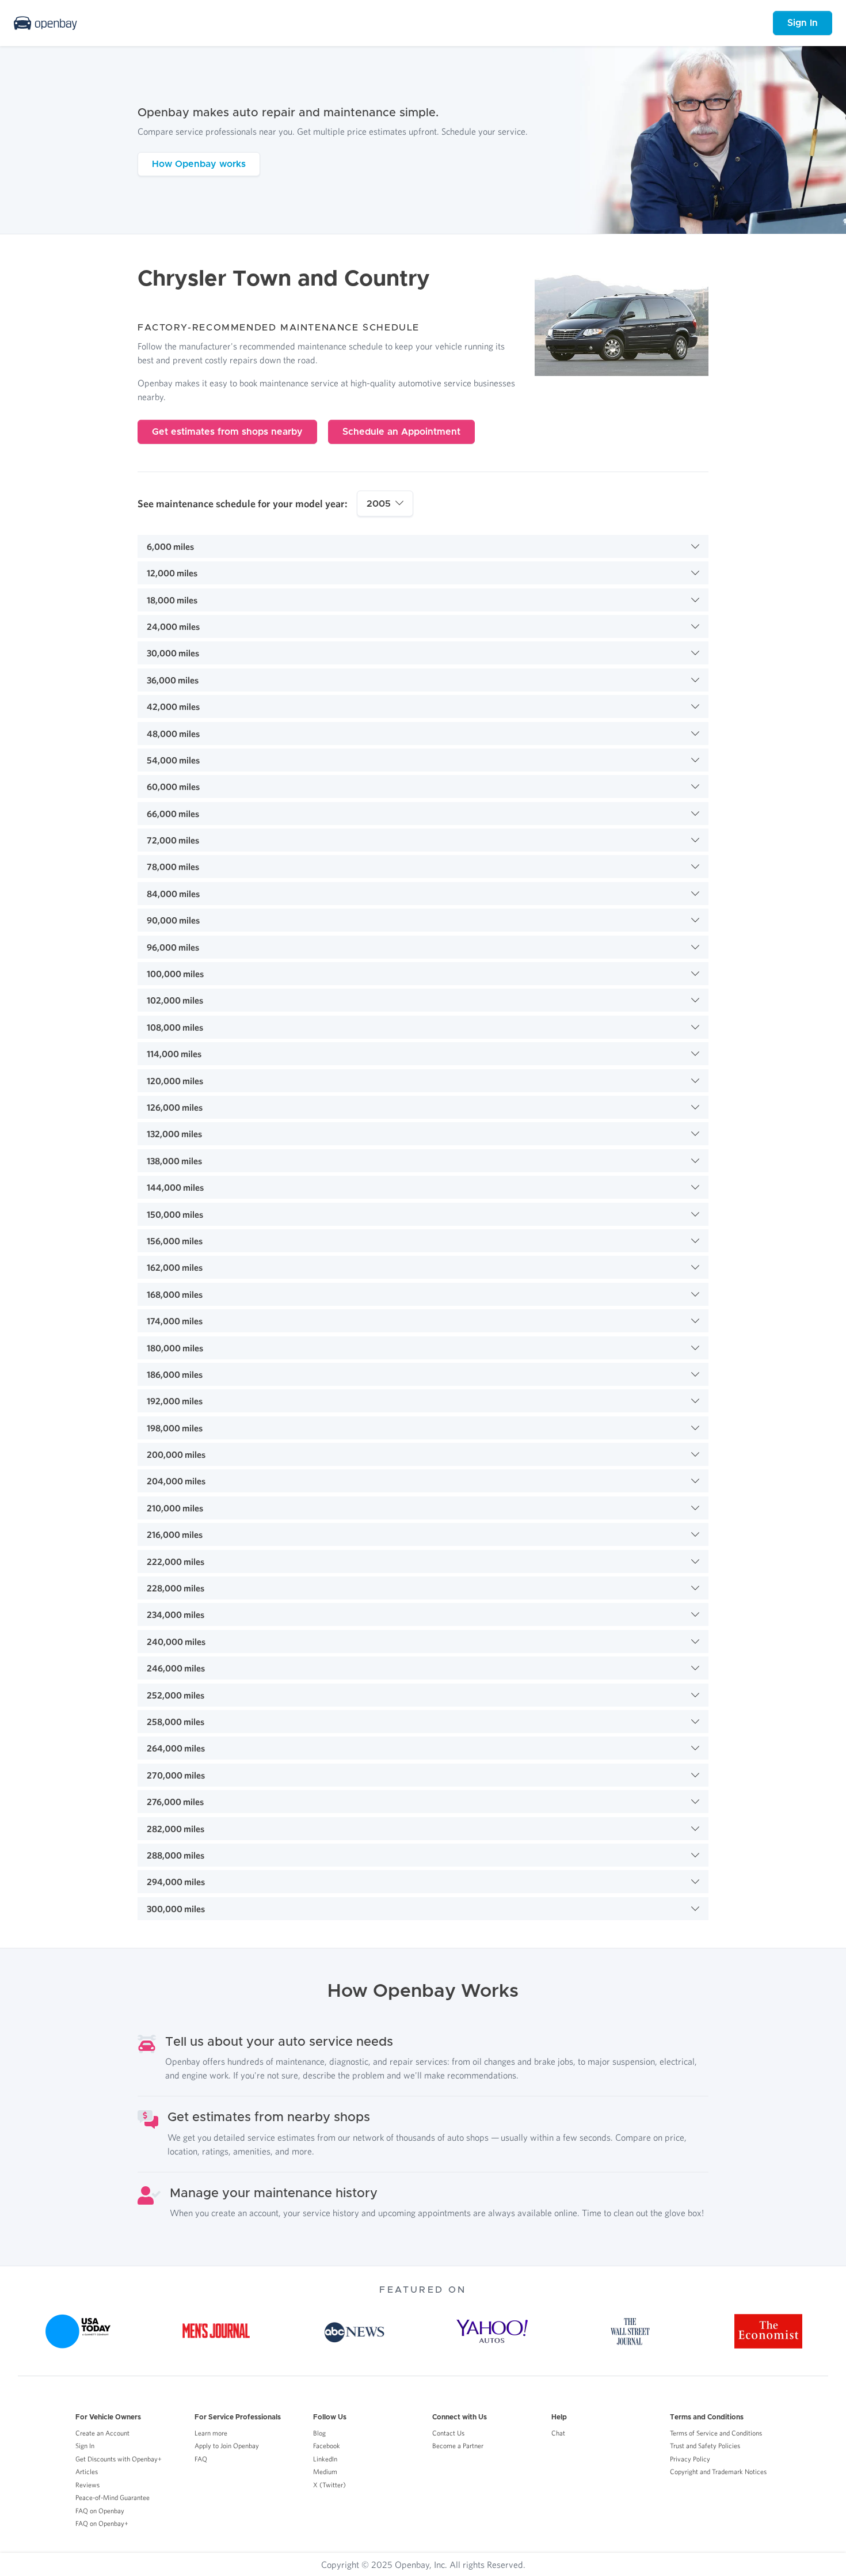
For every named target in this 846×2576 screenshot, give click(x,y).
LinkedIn (325, 2459)
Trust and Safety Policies (705, 2446)
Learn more (211, 2433)
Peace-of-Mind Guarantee (113, 2497)
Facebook (327, 2446)
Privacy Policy (690, 2459)
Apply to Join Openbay (227, 2446)
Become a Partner (458, 2446)
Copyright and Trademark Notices (718, 2471)
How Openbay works (199, 164)
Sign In (803, 23)
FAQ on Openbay (100, 2511)
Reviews (87, 2485)
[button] (423, 546)
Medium (325, 2471)
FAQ (201, 2459)
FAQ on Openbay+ (102, 2523)
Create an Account (102, 2433)
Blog (319, 2433)
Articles (87, 2471)
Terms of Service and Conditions (716, 2433)
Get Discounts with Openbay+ (119, 2459)
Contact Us (448, 2433)
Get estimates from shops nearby (227, 432)
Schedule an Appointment (401, 432)
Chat (558, 2433)
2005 (379, 504)
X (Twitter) (329, 2485)
